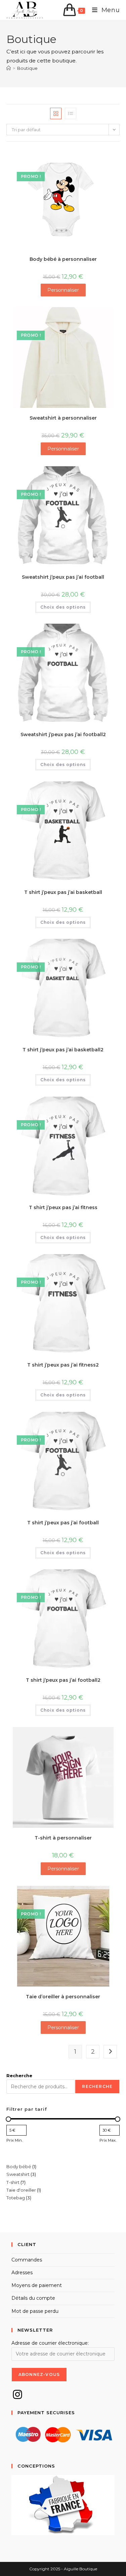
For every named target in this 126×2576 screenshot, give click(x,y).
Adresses (22, 2273)
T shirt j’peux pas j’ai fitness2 (63, 1365)
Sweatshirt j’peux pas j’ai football (63, 577)
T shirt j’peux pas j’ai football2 (63, 1680)
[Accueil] (9, 68)
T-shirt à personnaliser (63, 1838)
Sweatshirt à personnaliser (63, 418)
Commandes (27, 2260)
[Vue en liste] (71, 113)
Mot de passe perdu (35, 2311)
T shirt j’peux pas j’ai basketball (63, 892)
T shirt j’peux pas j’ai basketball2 (63, 1050)
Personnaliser (63, 290)
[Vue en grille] (56, 113)
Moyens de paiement (37, 2285)
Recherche (19, 2076)
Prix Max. (108, 2140)
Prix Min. (14, 2140)
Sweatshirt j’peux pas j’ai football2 (63, 734)
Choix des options (63, 607)
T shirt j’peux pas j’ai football (63, 1523)
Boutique (27, 68)
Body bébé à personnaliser (63, 259)
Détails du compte (33, 2298)
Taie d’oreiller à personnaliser (63, 1997)
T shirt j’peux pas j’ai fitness (63, 1207)
